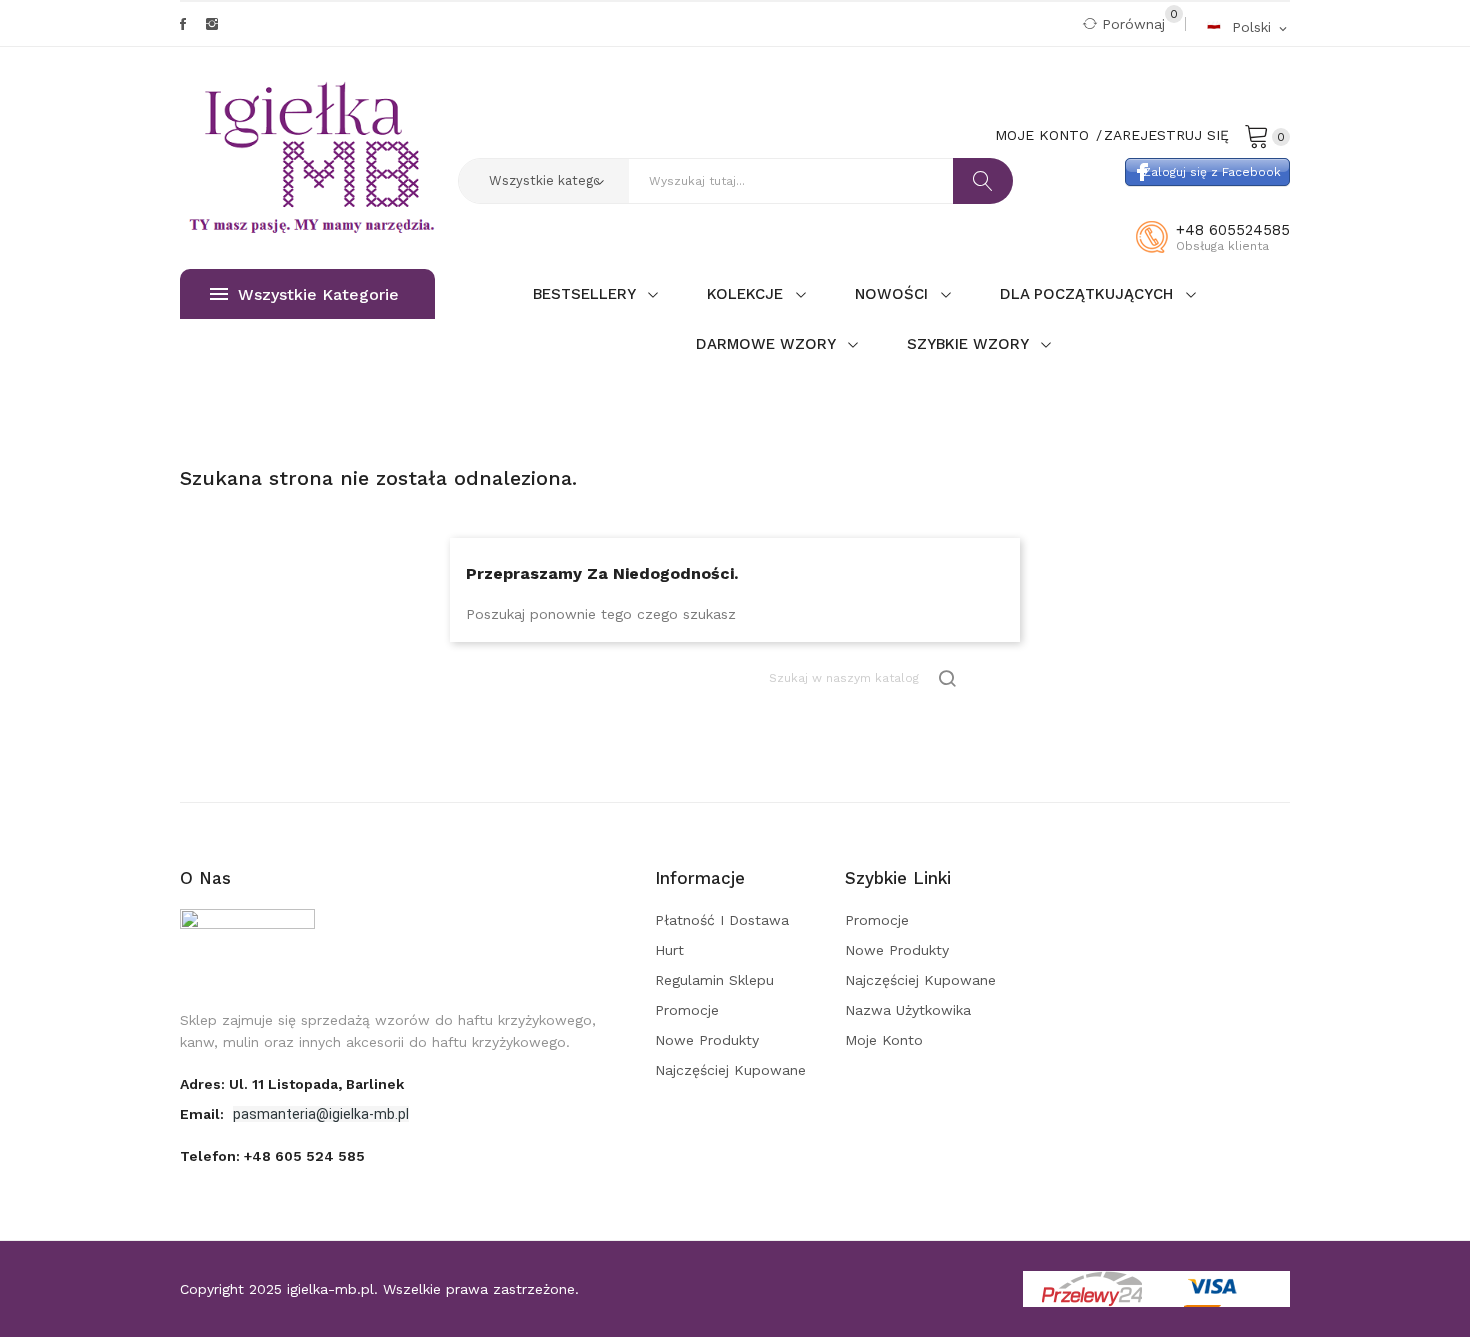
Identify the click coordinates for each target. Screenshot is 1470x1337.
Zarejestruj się (1166, 135)
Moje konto (884, 1040)
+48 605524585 (1233, 230)
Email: (204, 1114)
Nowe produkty (707, 1040)
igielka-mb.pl (330, 1289)
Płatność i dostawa (722, 920)
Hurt (669, 950)
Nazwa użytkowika (908, 1010)
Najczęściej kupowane (730, 1070)
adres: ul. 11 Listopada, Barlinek (292, 1084)
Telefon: (272, 1156)
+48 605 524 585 (304, 1156)
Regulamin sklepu (714, 980)
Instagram (212, 24)
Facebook (183, 24)
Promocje (687, 1010)
